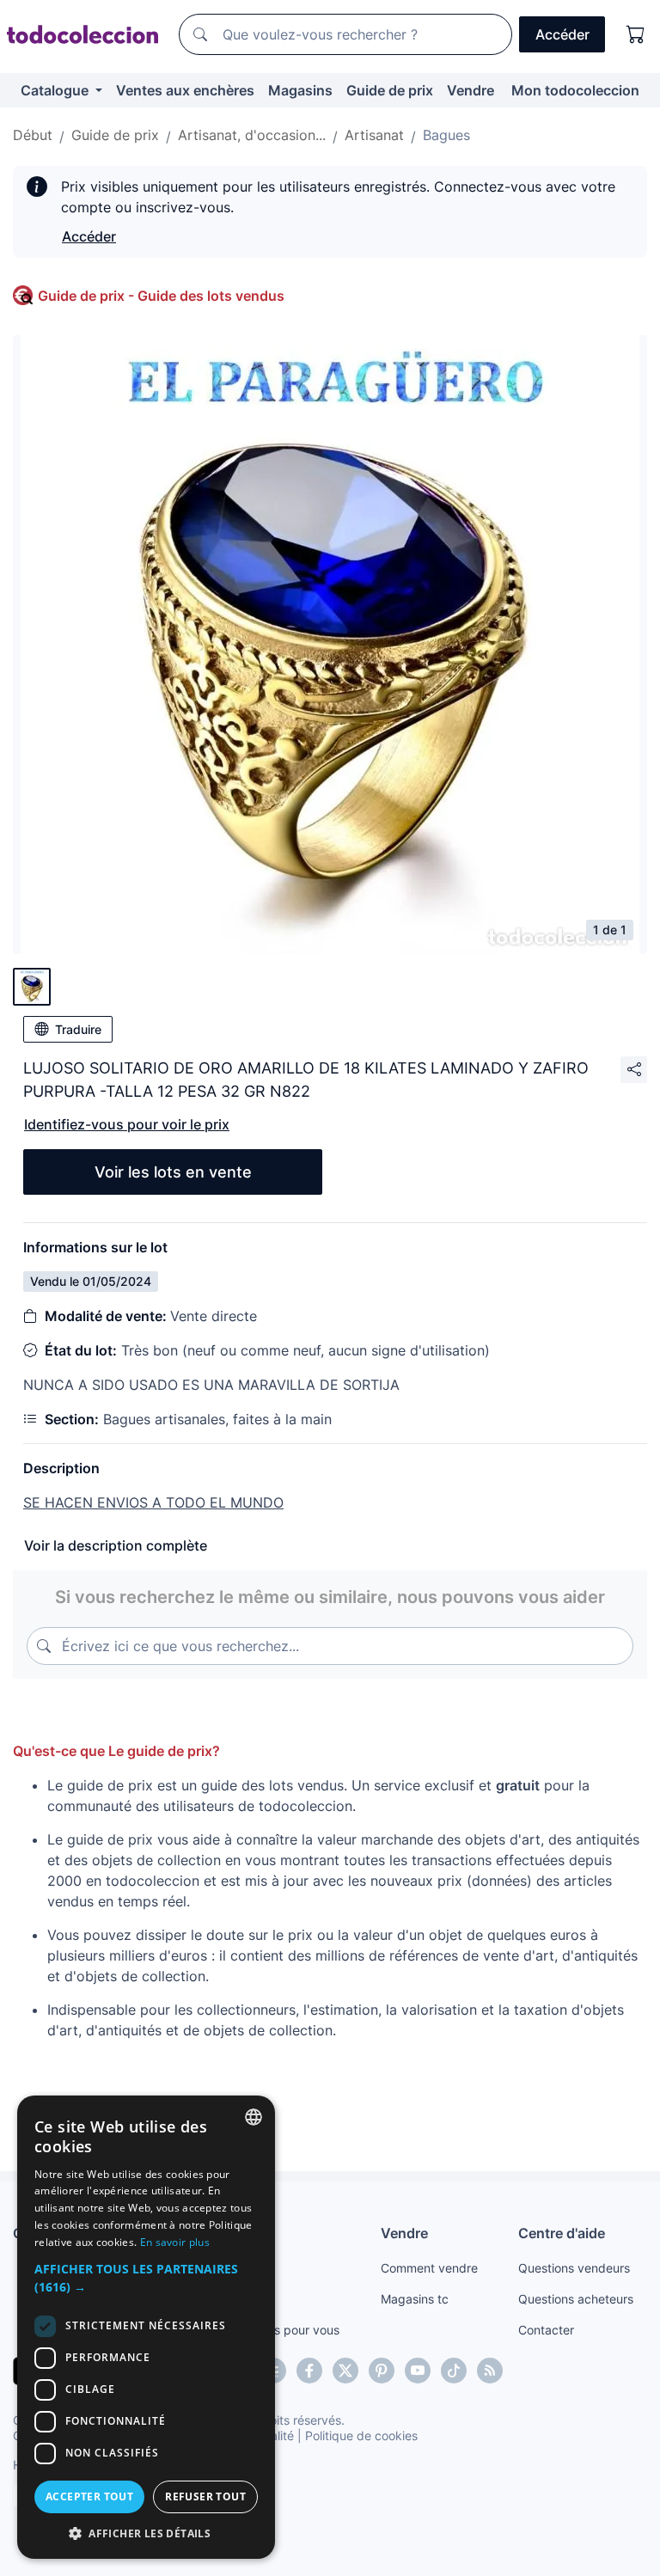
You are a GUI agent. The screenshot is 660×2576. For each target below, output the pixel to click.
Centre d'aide (562, 2233)
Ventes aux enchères (185, 90)
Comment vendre (429, 2268)
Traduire (78, 1029)
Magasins (300, 90)
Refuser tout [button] (205, 2496)
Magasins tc (415, 2299)
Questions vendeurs (574, 2268)
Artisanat (374, 135)
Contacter (546, 2330)
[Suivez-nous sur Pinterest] (382, 2371)
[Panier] (636, 34)
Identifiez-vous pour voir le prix (127, 1124)
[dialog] (146, 2327)
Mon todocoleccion (575, 90)
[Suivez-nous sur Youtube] (418, 2371)
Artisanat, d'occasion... (252, 135)
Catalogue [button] (56, 90)
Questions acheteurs (576, 2299)
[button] (146, 2278)
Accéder (89, 236)
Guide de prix (390, 90)
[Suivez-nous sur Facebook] (309, 2371)
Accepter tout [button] (89, 2496)
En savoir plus (175, 2242)
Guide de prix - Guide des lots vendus (161, 296)
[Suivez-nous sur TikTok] (454, 2371)
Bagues (446, 135)
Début (33, 135)
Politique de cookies (361, 2435)
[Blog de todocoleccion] (490, 2371)
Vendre (471, 90)
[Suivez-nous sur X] (345, 2371)
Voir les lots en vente (173, 1172)
